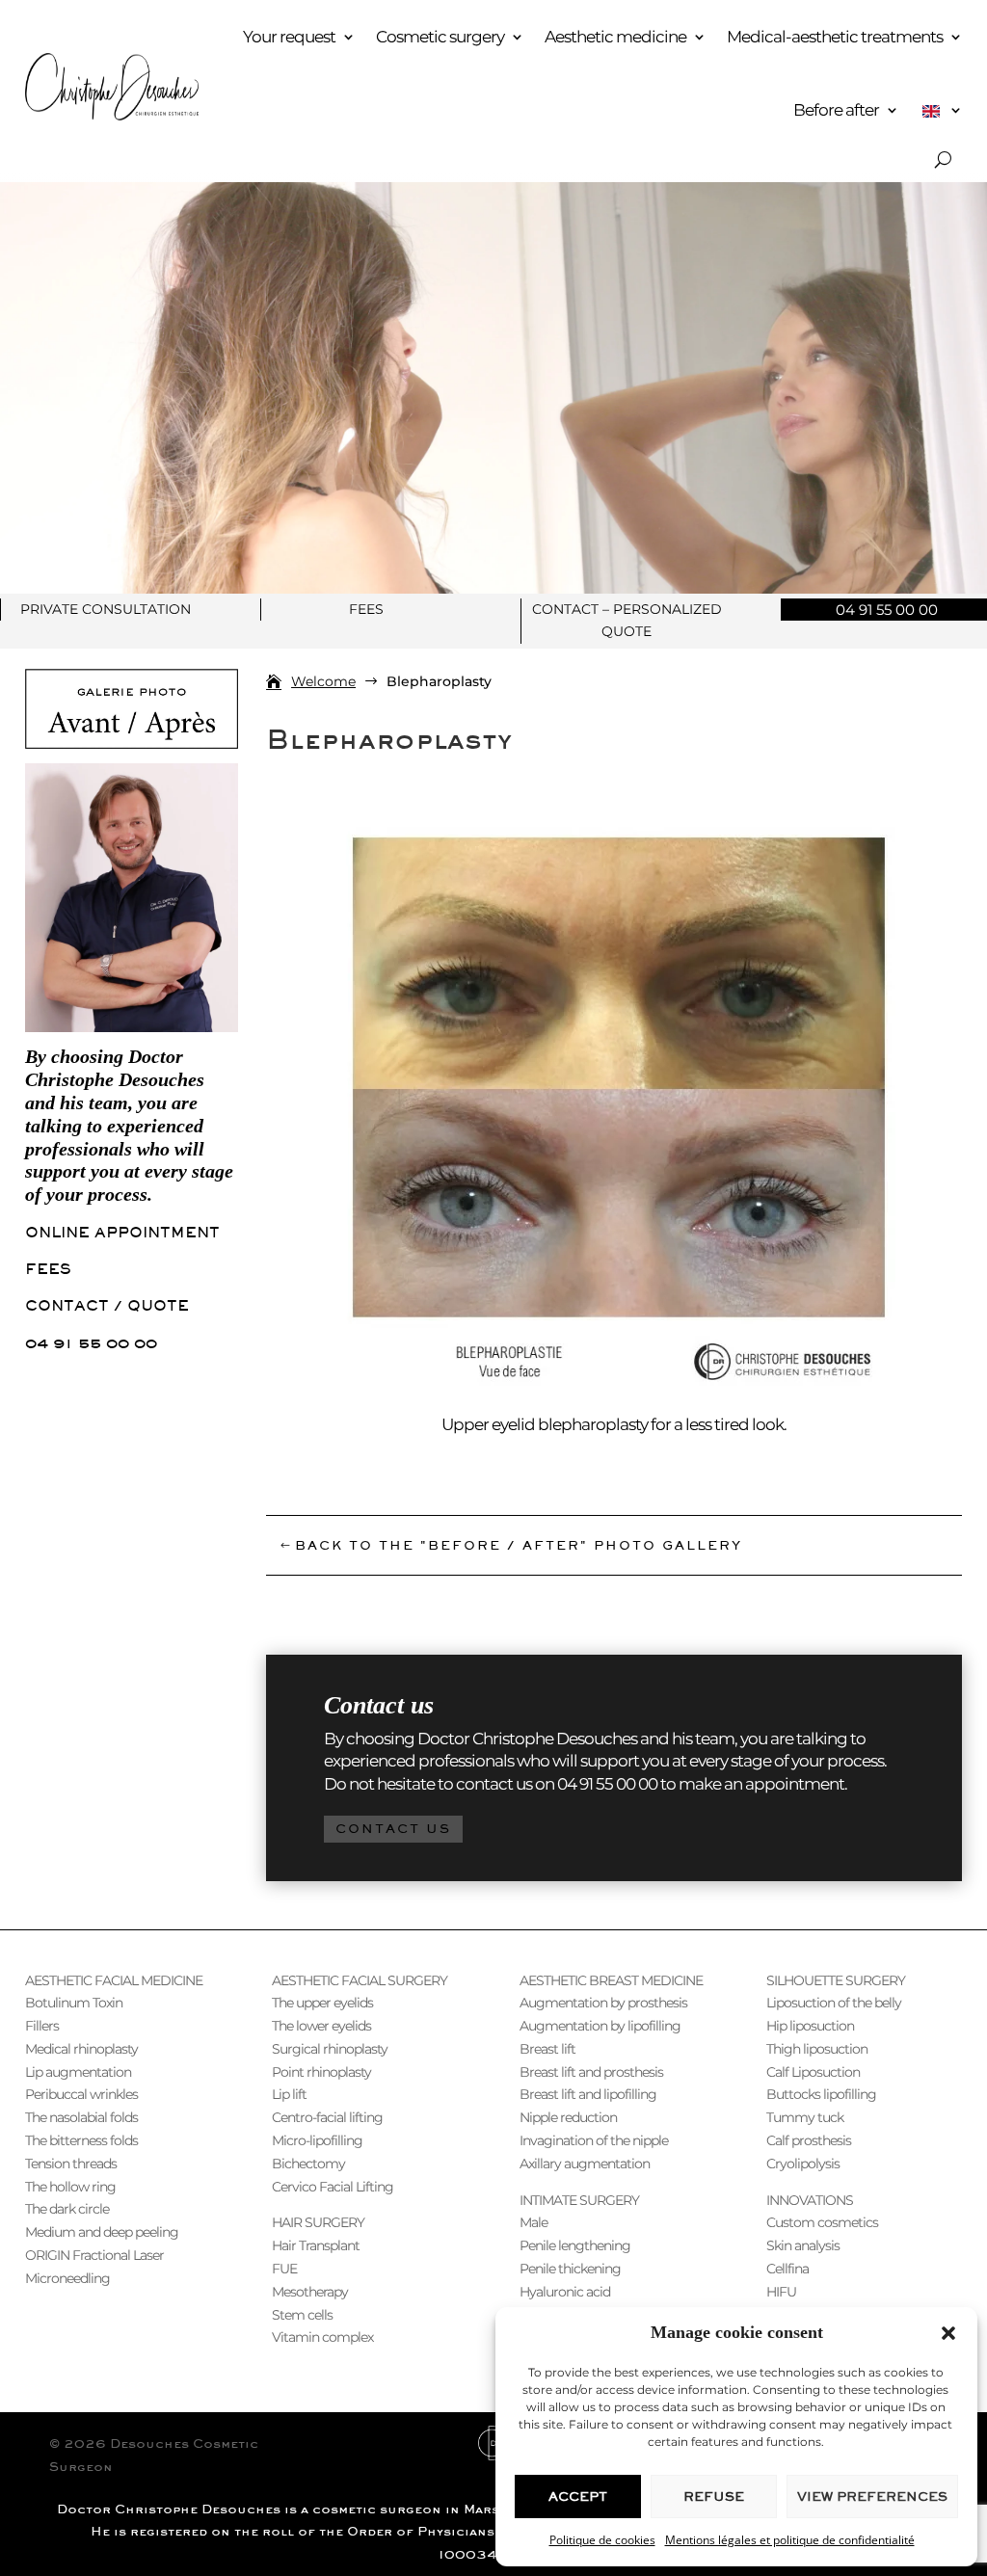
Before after (836, 110)
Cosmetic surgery (440, 37)
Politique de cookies (602, 2540)
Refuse (714, 2496)
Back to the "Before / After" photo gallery (519, 1545)
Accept (578, 2496)
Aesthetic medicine (615, 37)
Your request (289, 37)
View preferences (872, 2496)
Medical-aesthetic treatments (835, 37)
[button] (948, 2333)
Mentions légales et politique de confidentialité (790, 2540)
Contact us (393, 1829)
